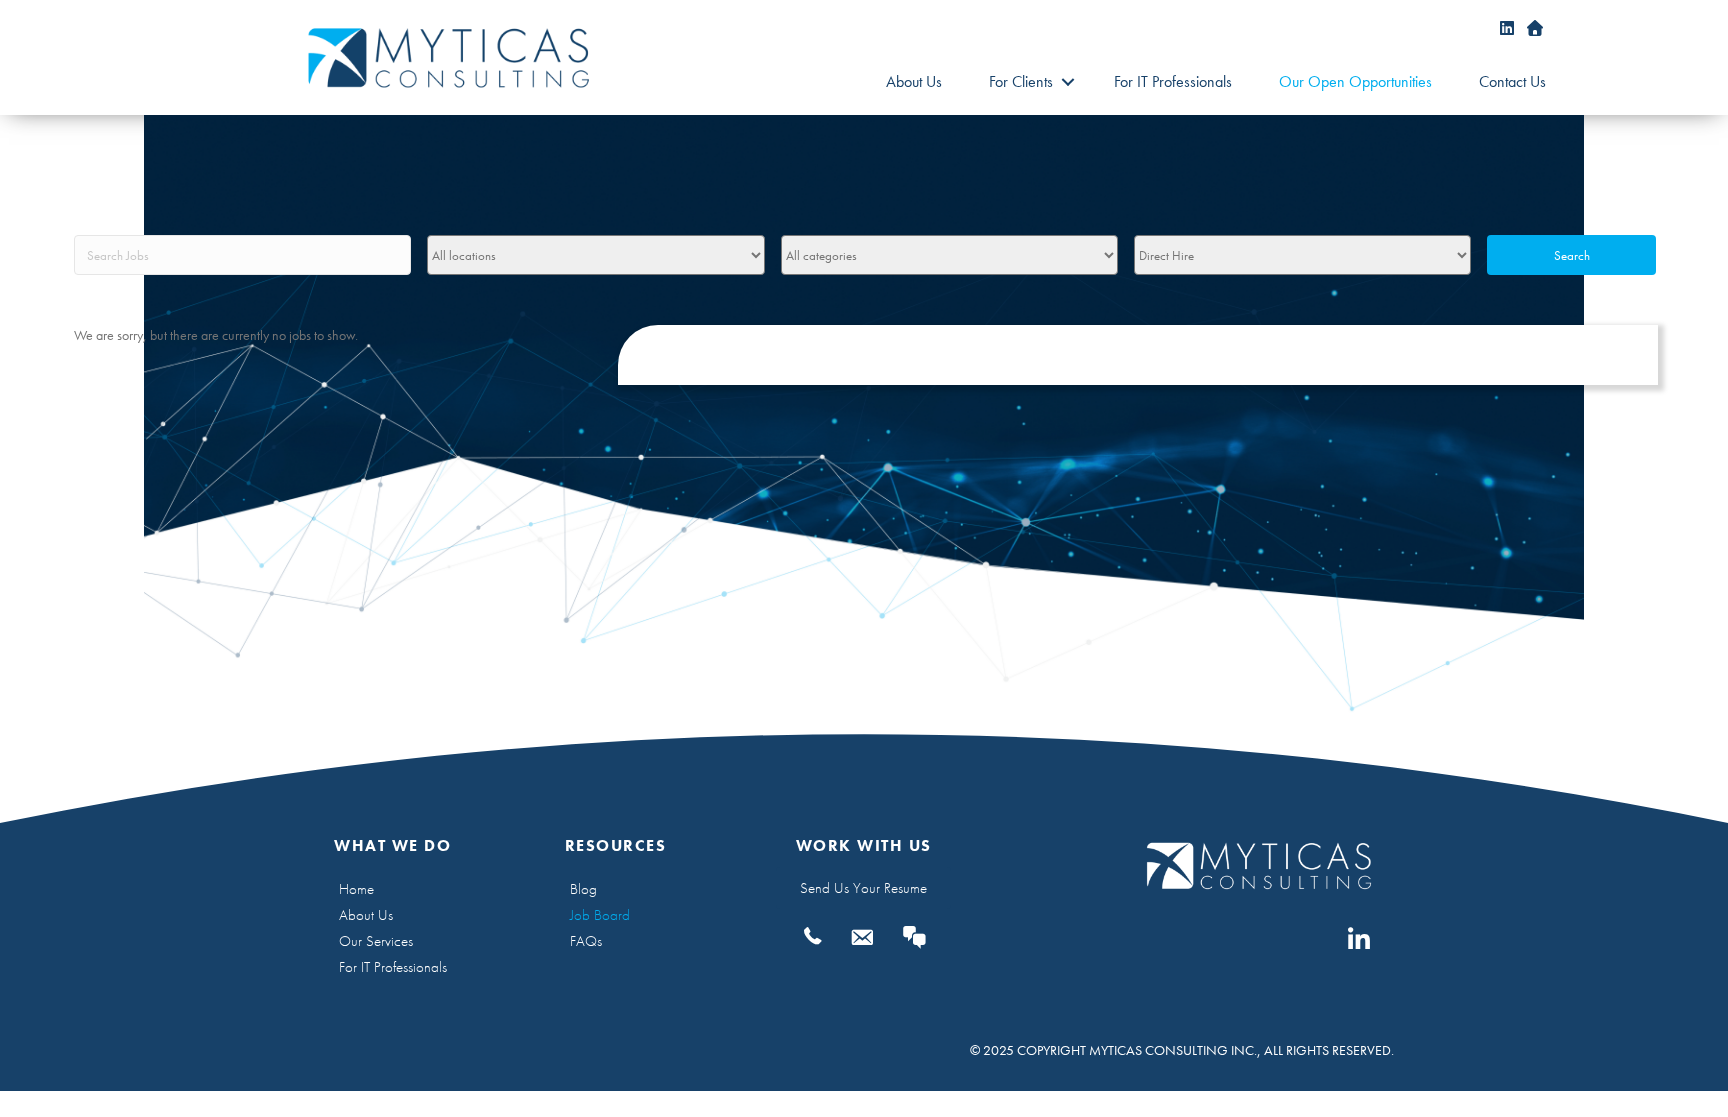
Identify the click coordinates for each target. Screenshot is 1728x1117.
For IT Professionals (1173, 81)
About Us (914, 81)
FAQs (586, 941)
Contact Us (1512, 81)
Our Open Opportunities (1355, 81)
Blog (583, 889)
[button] (1067, 82)
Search (1572, 255)
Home (356, 889)
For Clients (1021, 81)
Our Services (376, 941)
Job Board (600, 915)
